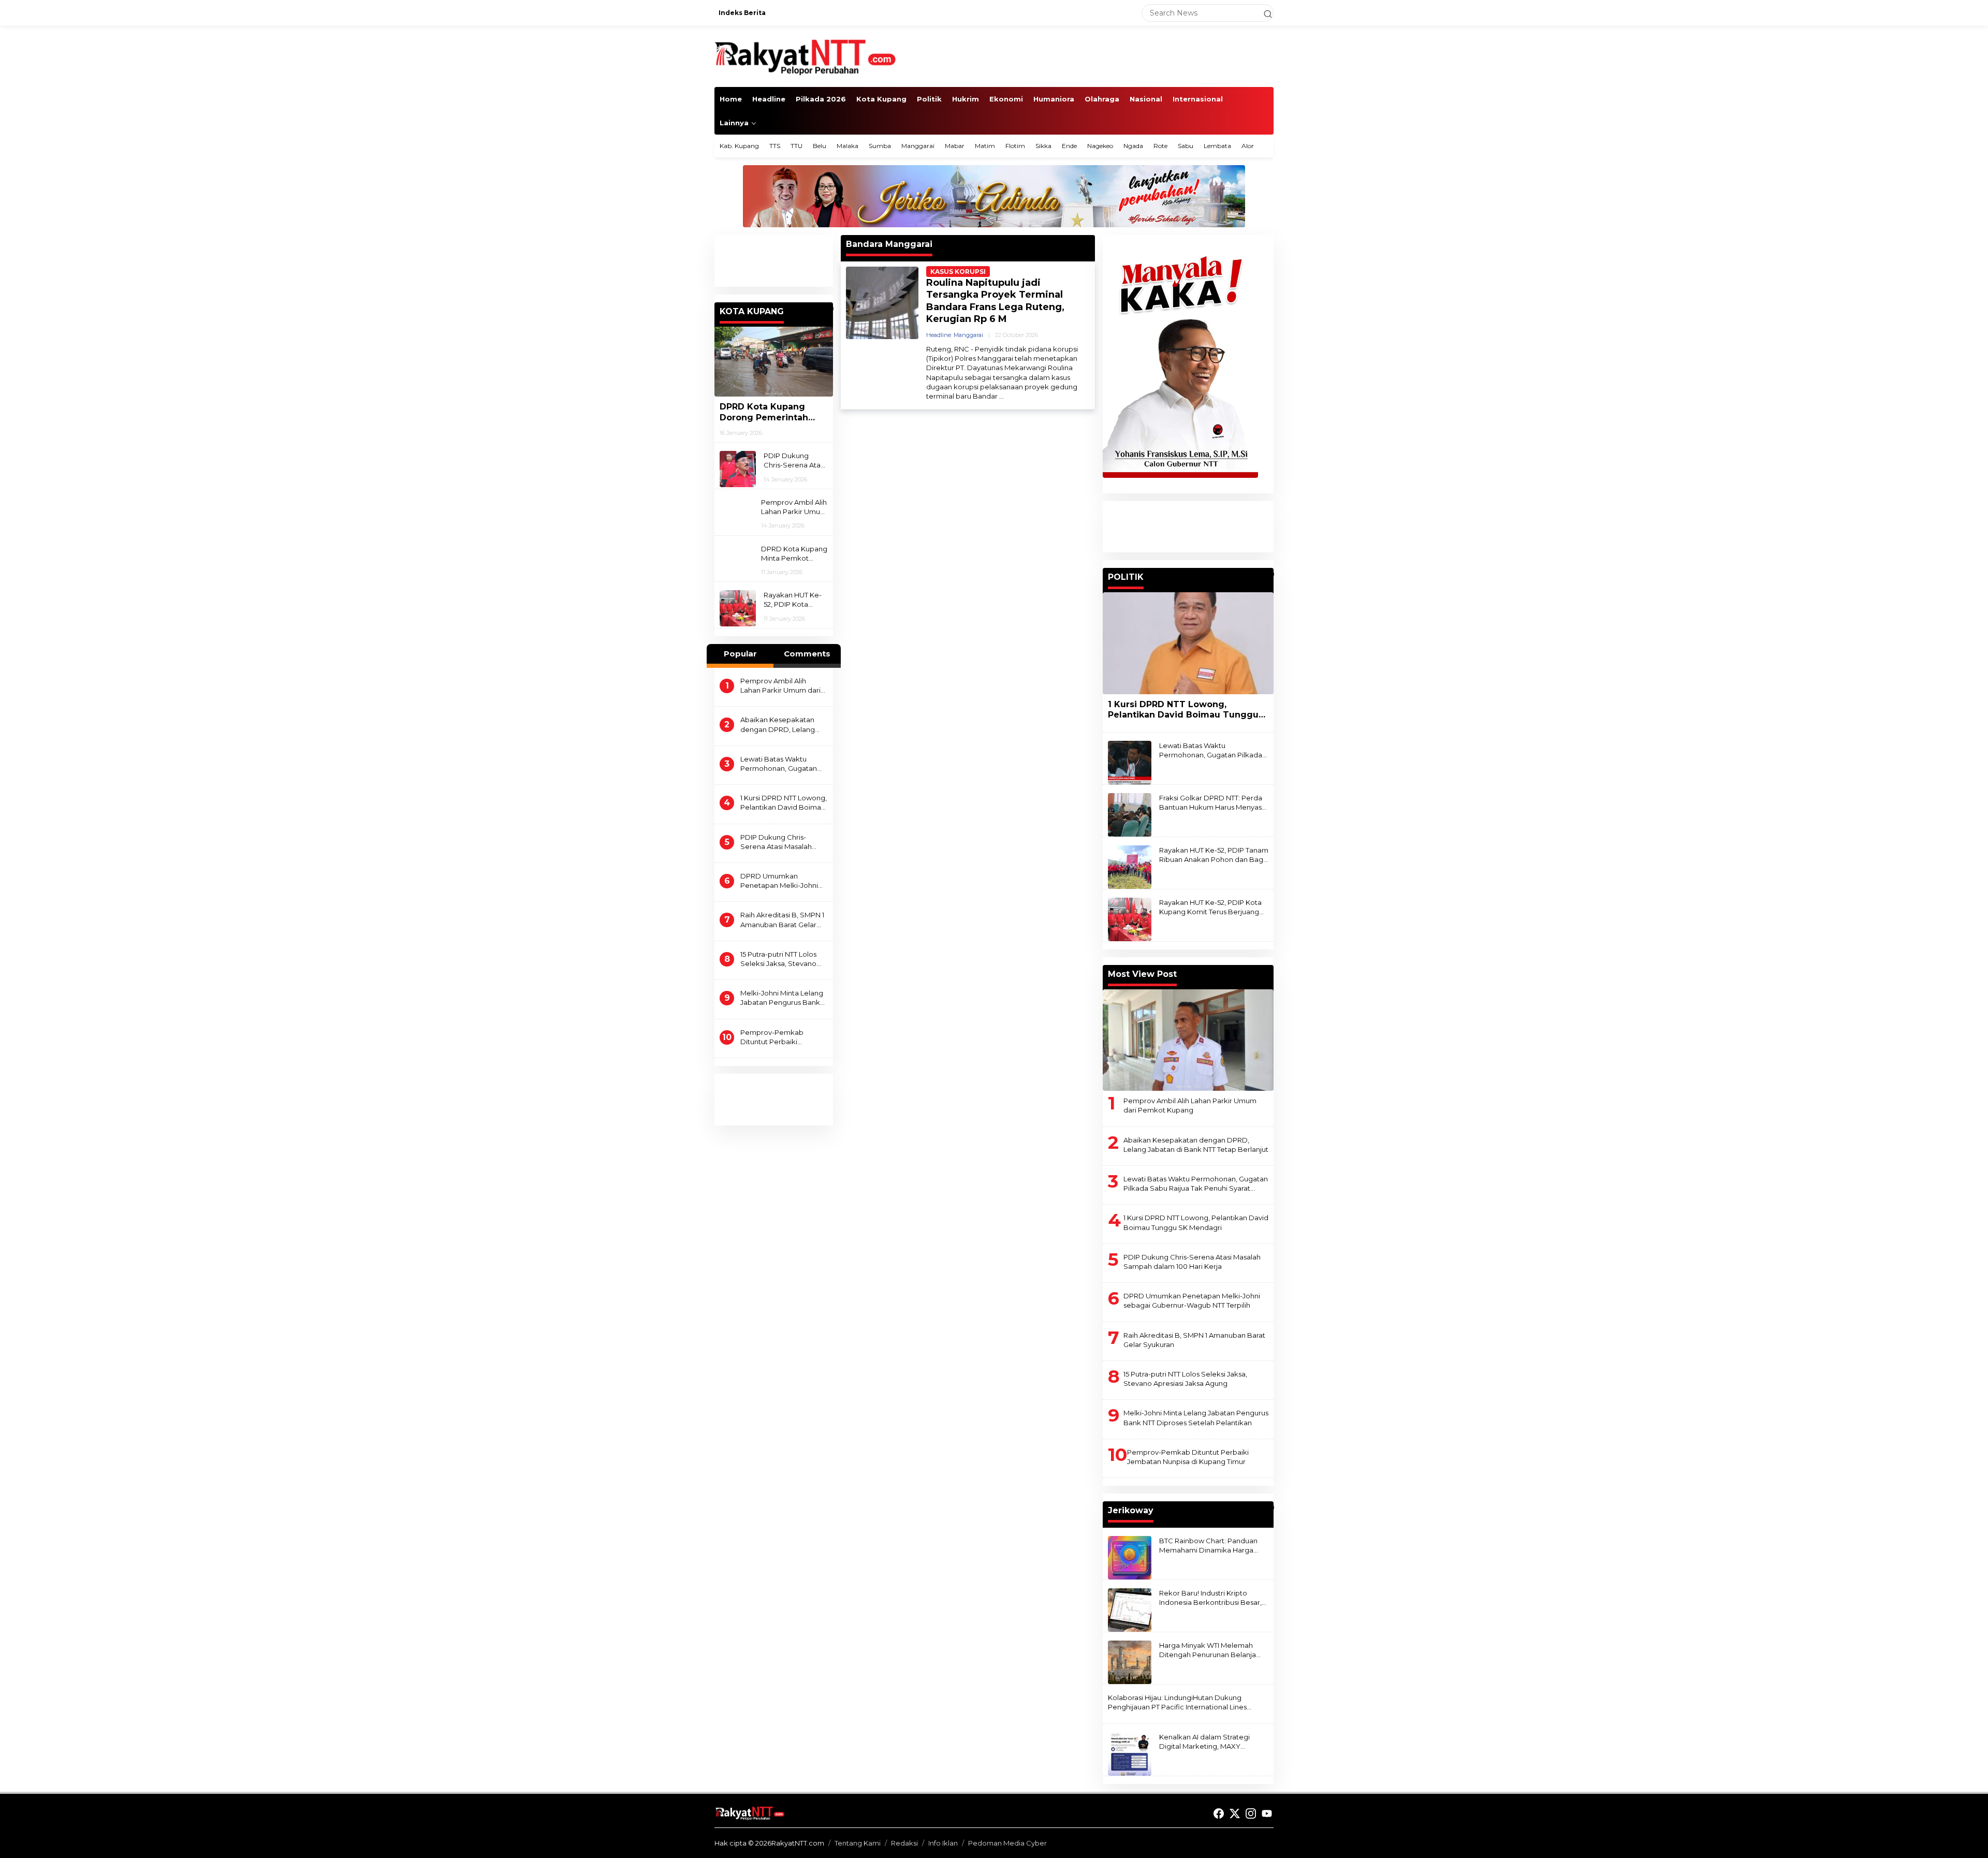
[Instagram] (1251, 1814)
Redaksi (904, 1843)
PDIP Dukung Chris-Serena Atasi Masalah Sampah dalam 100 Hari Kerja (794, 460)
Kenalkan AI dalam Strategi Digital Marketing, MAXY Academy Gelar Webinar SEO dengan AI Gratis (1209, 1742)
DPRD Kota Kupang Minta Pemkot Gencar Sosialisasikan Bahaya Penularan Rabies (794, 554)
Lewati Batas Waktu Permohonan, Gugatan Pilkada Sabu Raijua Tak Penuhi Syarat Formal (780, 764)
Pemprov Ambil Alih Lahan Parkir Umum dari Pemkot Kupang (794, 507)
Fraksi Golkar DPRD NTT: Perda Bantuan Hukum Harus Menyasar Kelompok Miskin (1214, 803)
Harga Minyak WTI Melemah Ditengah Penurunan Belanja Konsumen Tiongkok (1208, 1650)
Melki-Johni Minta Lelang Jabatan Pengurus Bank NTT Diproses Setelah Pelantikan (782, 998)
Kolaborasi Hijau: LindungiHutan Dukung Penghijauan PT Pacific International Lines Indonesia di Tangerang (1177, 1702)
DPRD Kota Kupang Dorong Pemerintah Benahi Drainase (764, 413)
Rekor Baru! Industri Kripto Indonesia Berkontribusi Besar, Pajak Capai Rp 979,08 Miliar (1210, 1598)
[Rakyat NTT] (806, 56)
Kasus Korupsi (958, 272)
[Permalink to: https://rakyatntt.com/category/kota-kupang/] (828, 309)
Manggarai (968, 335)
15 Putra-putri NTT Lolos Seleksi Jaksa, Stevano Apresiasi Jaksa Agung (778, 959)
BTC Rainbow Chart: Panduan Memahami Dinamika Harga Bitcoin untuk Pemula (1208, 1546)
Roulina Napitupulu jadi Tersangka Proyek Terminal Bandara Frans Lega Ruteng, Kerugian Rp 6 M (995, 301)
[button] (1263, 13)
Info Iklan (943, 1843)
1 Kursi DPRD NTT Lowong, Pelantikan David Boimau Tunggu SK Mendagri (784, 803)
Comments (807, 654)
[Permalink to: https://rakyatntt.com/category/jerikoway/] (1269, 1508)
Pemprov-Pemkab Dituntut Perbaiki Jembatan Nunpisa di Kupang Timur (776, 1037)
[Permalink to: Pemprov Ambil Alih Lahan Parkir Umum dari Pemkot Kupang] (1188, 1040)
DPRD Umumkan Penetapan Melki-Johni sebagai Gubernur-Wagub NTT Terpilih (779, 881)
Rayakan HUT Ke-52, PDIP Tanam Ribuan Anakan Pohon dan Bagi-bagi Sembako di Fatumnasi (1214, 855)
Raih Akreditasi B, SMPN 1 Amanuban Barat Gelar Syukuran (782, 920)
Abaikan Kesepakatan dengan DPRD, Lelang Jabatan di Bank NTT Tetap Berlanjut (778, 725)
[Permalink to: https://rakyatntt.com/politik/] (1269, 574)
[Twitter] (1235, 1814)
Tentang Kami (858, 1843)
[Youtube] (1267, 1814)
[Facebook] (1219, 1814)
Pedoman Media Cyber (1007, 1843)
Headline (939, 335)
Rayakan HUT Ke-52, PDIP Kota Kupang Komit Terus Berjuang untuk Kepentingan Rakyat (793, 600)
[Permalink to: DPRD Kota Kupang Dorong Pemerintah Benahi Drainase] (774, 362)
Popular (740, 654)
